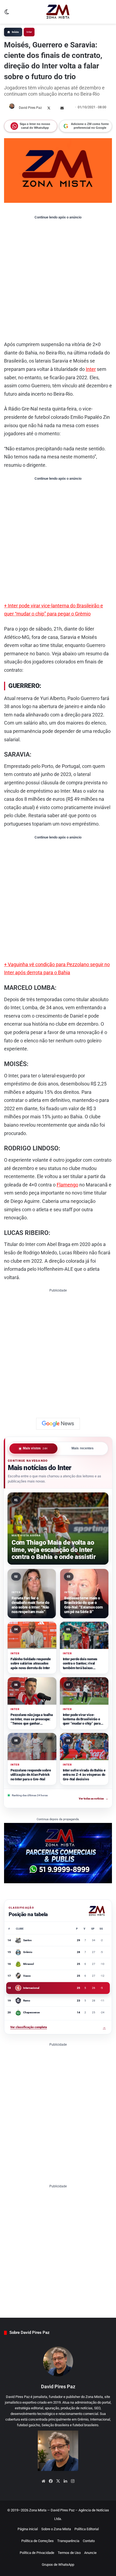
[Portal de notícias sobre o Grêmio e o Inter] (58, 12)
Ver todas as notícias (93, 1799)
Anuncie (90, 2553)
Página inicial (28, 2529)
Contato (89, 2541)
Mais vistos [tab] (35, 1449)
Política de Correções (37, 2541)
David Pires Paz (30, 108)
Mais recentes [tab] (83, 1449)
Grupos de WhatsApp (58, 2565)
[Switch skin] (7, 14)
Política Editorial (87, 2529)
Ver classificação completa (58, 2027)
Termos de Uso (69, 2553)
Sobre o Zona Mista (56, 2529)
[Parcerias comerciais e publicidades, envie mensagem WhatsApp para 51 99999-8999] (58, 1853)
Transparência (68, 2541)
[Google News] (58, 1424)
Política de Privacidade (37, 2553)
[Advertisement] (58, 280)
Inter (29, 32)
